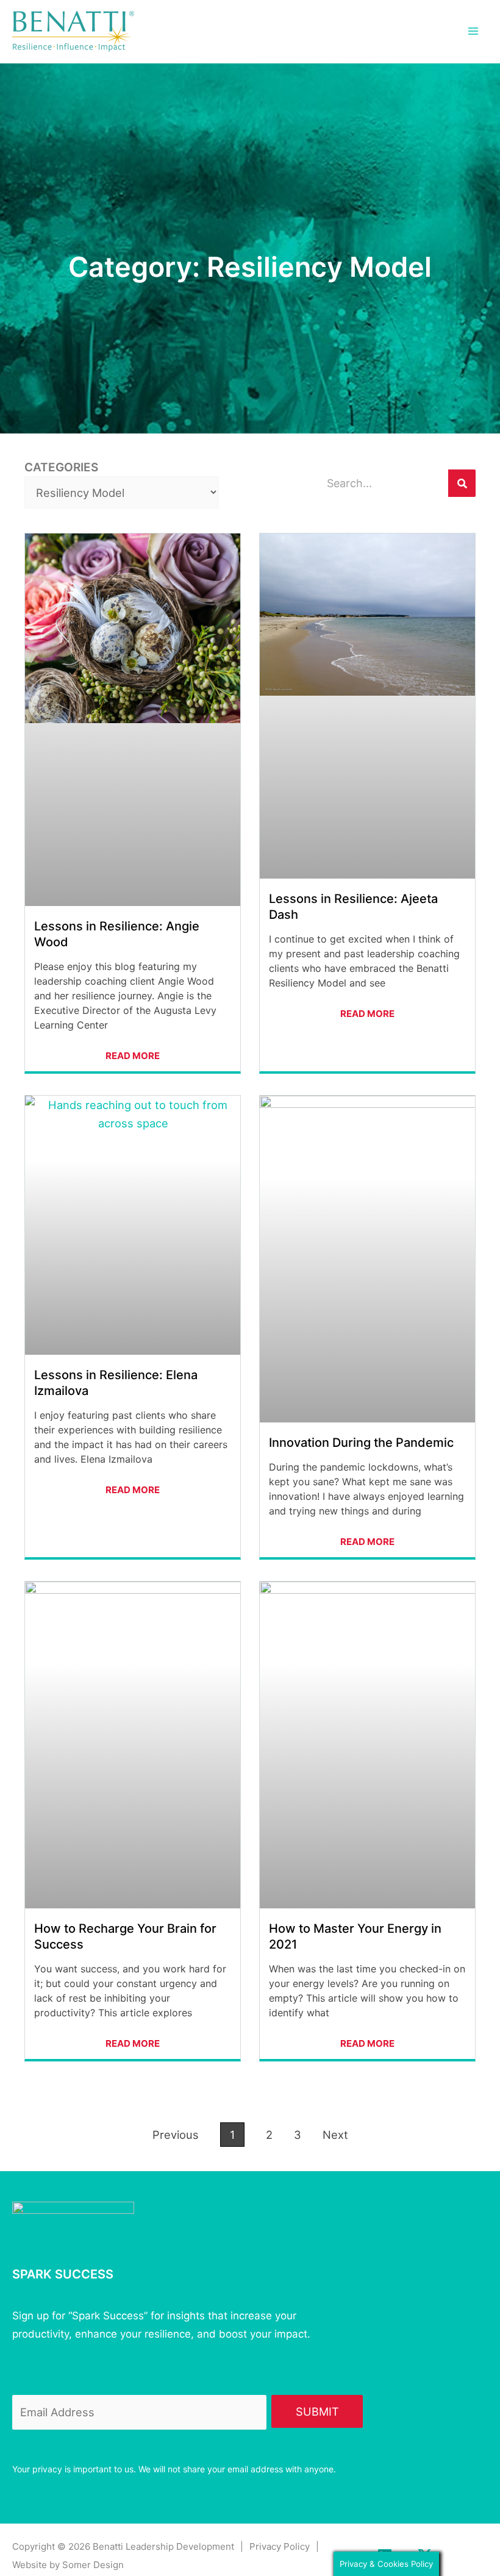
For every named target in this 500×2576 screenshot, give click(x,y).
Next (335, 2135)
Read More (133, 1056)
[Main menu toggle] (473, 31)
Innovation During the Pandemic (361, 1443)
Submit (317, 2411)
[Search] (462, 483)
